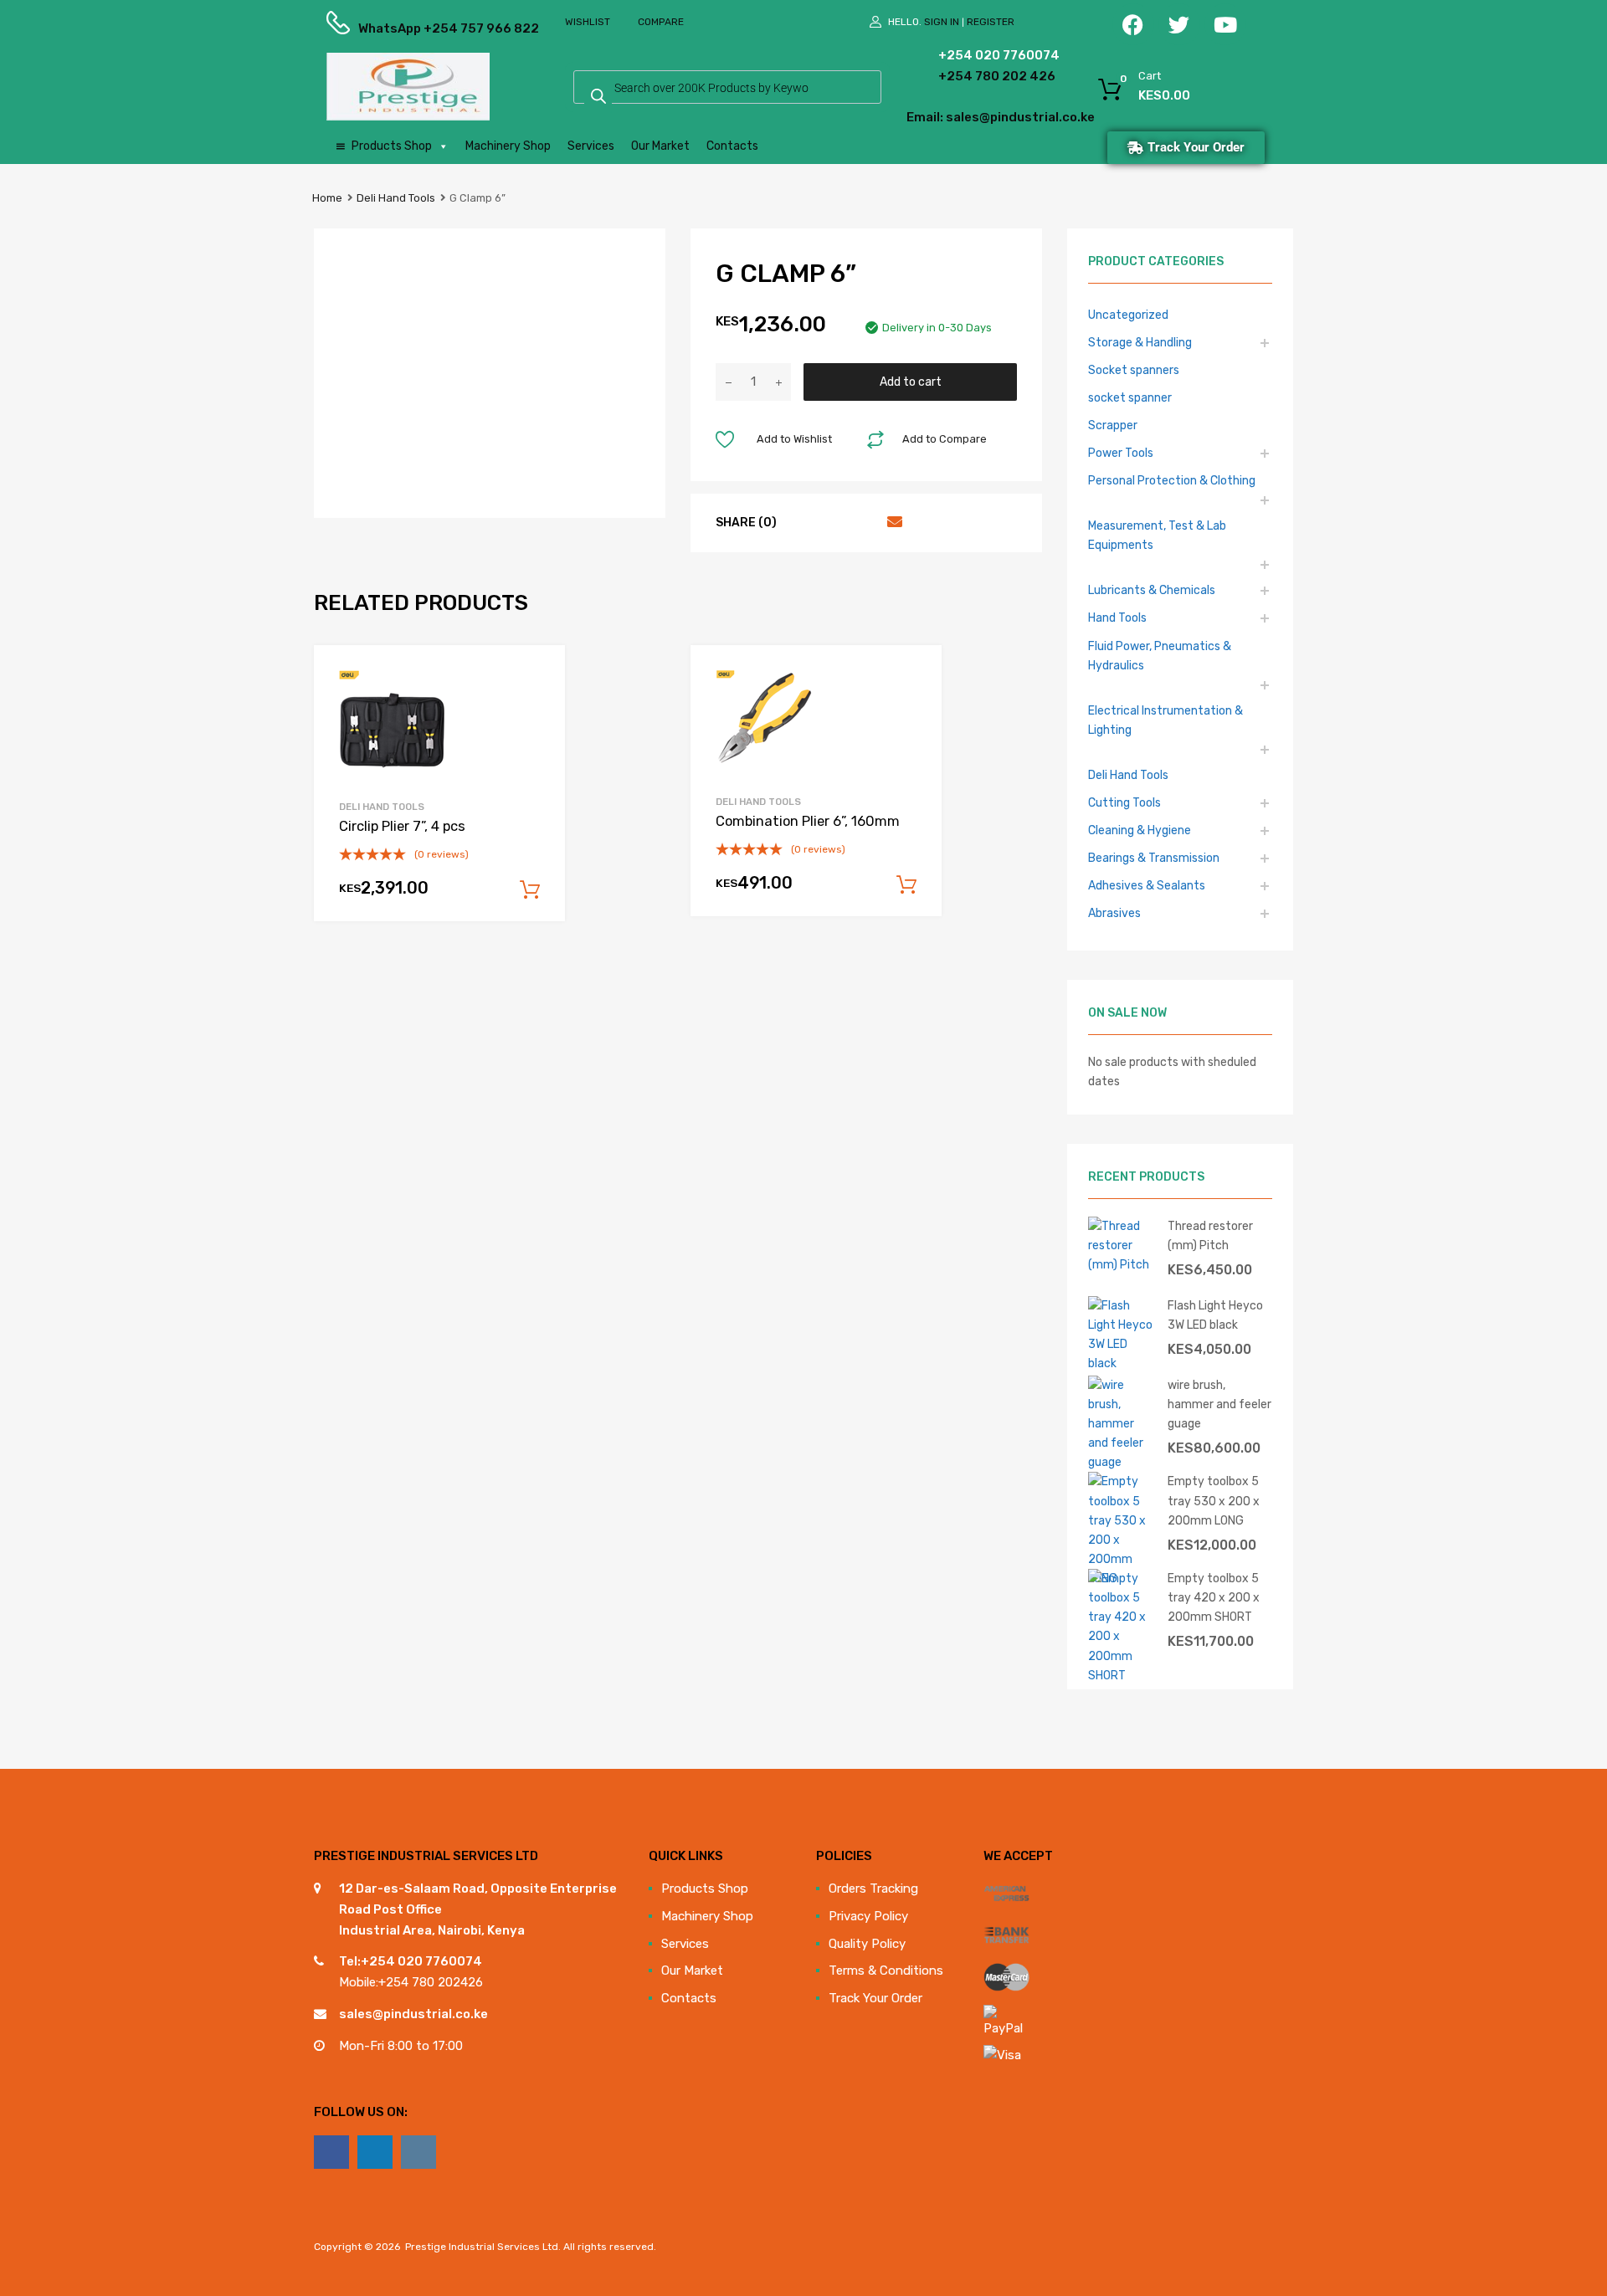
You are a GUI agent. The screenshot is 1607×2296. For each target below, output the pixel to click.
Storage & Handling (1140, 342)
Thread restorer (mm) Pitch (1210, 1235)
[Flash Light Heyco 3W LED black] (1122, 1363)
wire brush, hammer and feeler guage (1219, 1404)
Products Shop (392, 146)
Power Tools (1121, 453)
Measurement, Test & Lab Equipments (1157, 535)
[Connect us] (331, 2152)
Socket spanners (1134, 370)
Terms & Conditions (886, 1971)
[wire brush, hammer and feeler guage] (1122, 1462)
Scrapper (1113, 425)
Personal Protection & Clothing (1172, 480)
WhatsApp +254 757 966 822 (399, 28)
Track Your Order (875, 1998)
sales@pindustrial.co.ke (413, 2014)
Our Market (660, 146)
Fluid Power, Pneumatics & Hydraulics (1160, 656)
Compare (661, 22)
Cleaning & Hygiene (1140, 830)
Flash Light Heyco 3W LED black (1215, 1315)
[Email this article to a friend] (892, 522)
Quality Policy (867, 1944)
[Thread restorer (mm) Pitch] (1122, 1264)
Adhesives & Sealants (1147, 885)
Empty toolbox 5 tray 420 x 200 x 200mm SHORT (1214, 1597)
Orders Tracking (873, 1889)
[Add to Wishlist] (538, 676)
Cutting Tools (1124, 802)
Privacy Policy (868, 1916)
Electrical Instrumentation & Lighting (1165, 720)
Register (991, 22)
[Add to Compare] (538, 704)
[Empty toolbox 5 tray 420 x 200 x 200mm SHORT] (1122, 1675)
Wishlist (588, 22)
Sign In (942, 22)
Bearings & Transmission (1154, 858)
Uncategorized (1128, 315)
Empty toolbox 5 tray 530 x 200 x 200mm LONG (1214, 1500)
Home (327, 198)
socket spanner (1130, 397)
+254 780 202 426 (971, 76)
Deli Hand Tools (396, 198)
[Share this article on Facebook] (802, 522)
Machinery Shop (508, 146)
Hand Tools (1117, 618)
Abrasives (1114, 913)
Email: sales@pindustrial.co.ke (955, 117)
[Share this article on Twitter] (832, 522)
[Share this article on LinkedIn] (862, 522)
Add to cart (911, 382)
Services (591, 146)
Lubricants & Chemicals (1152, 590)
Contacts (732, 146)
